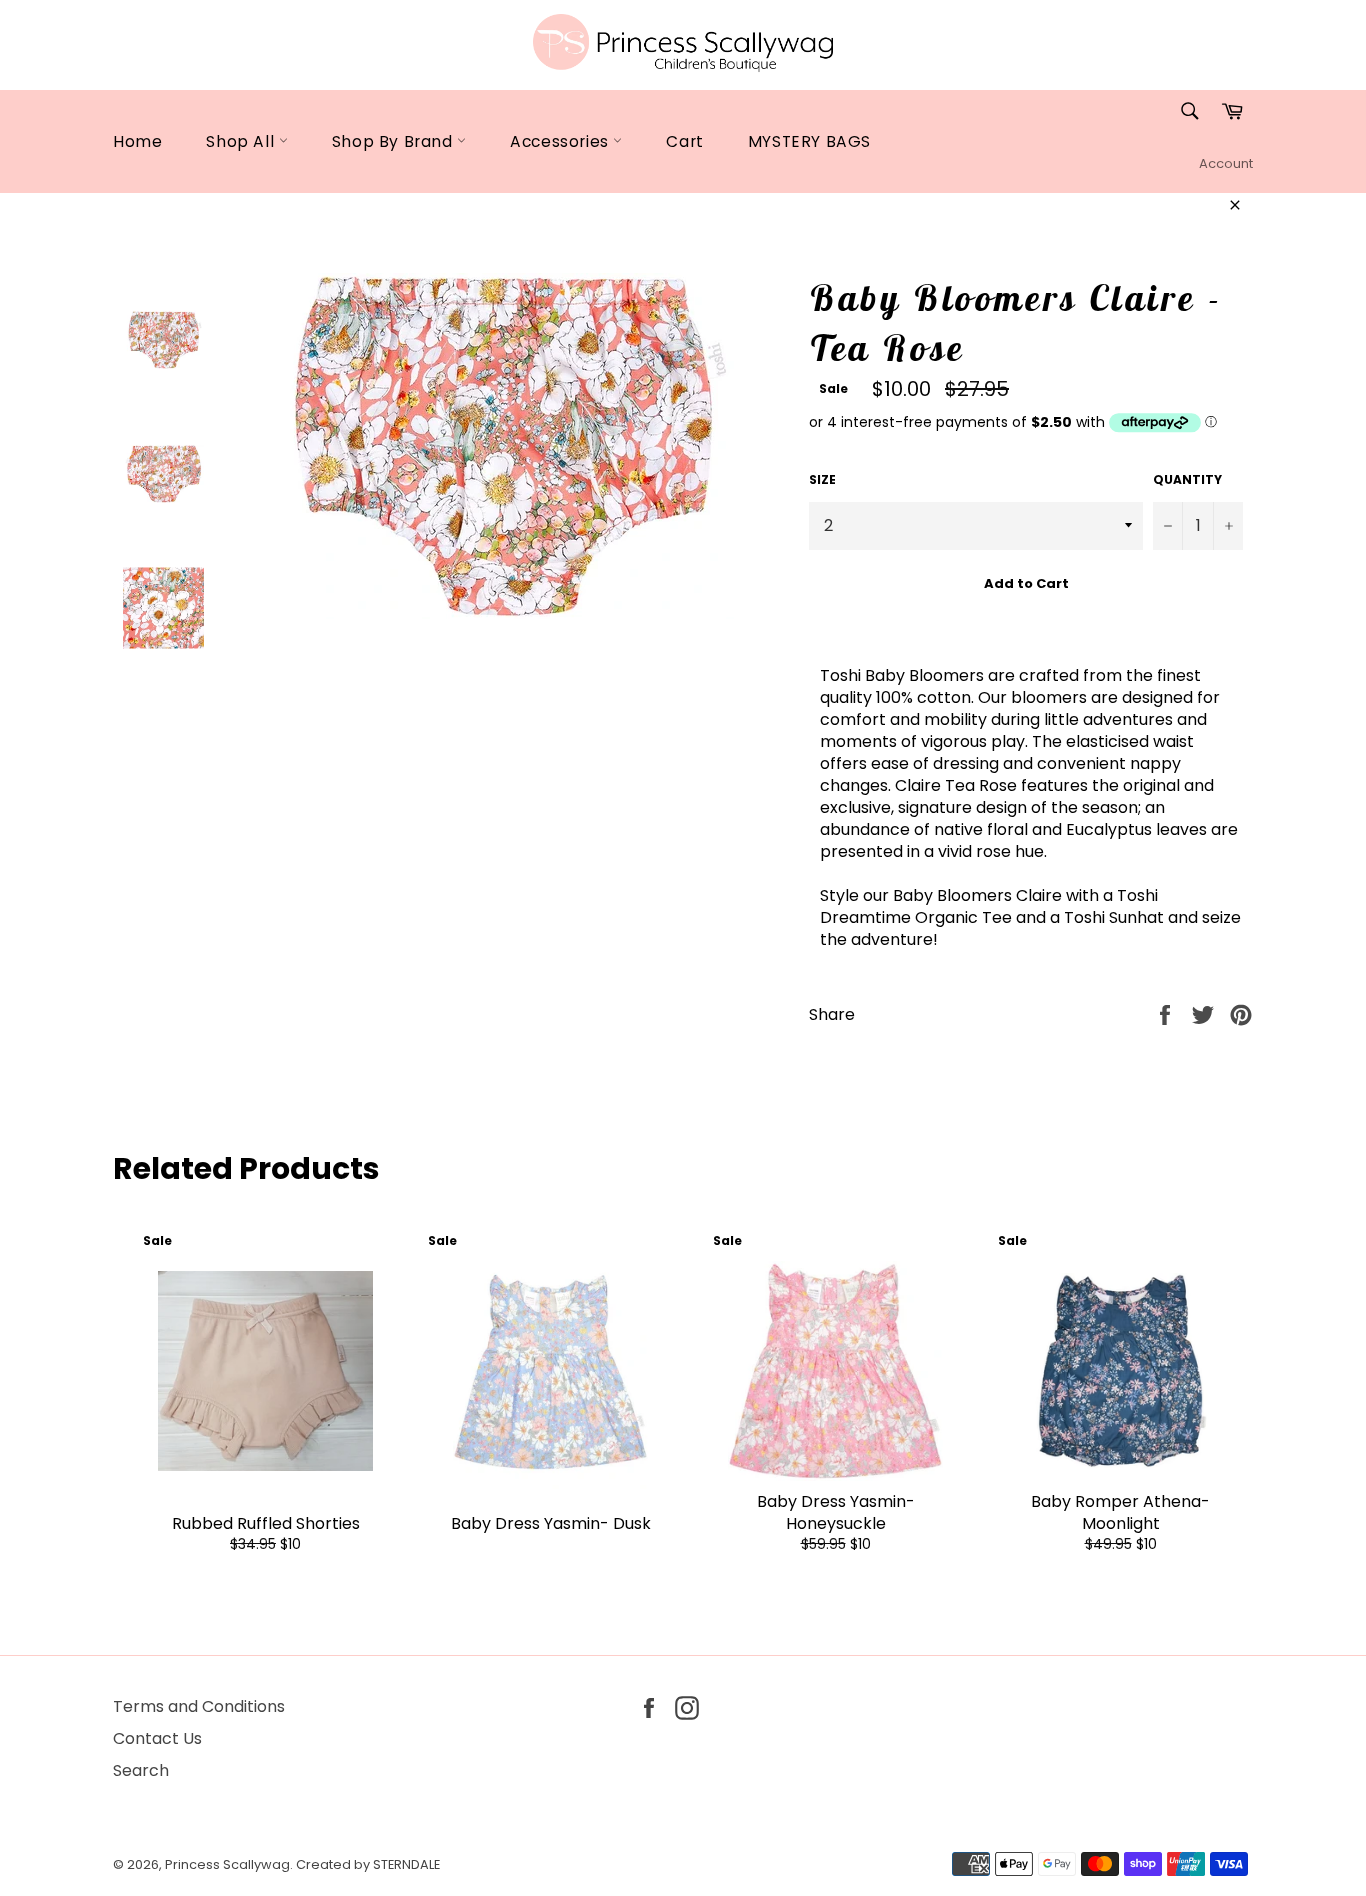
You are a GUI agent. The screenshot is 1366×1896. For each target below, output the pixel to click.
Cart (684, 141)
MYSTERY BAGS (809, 141)
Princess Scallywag (227, 1864)
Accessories (561, 141)
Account (1226, 163)
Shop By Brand (394, 141)
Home (137, 141)
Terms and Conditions (199, 1706)
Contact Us (157, 1738)
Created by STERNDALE (368, 1864)
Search (141, 1770)
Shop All (242, 141)
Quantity (1187, 480)
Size (822, 480)
